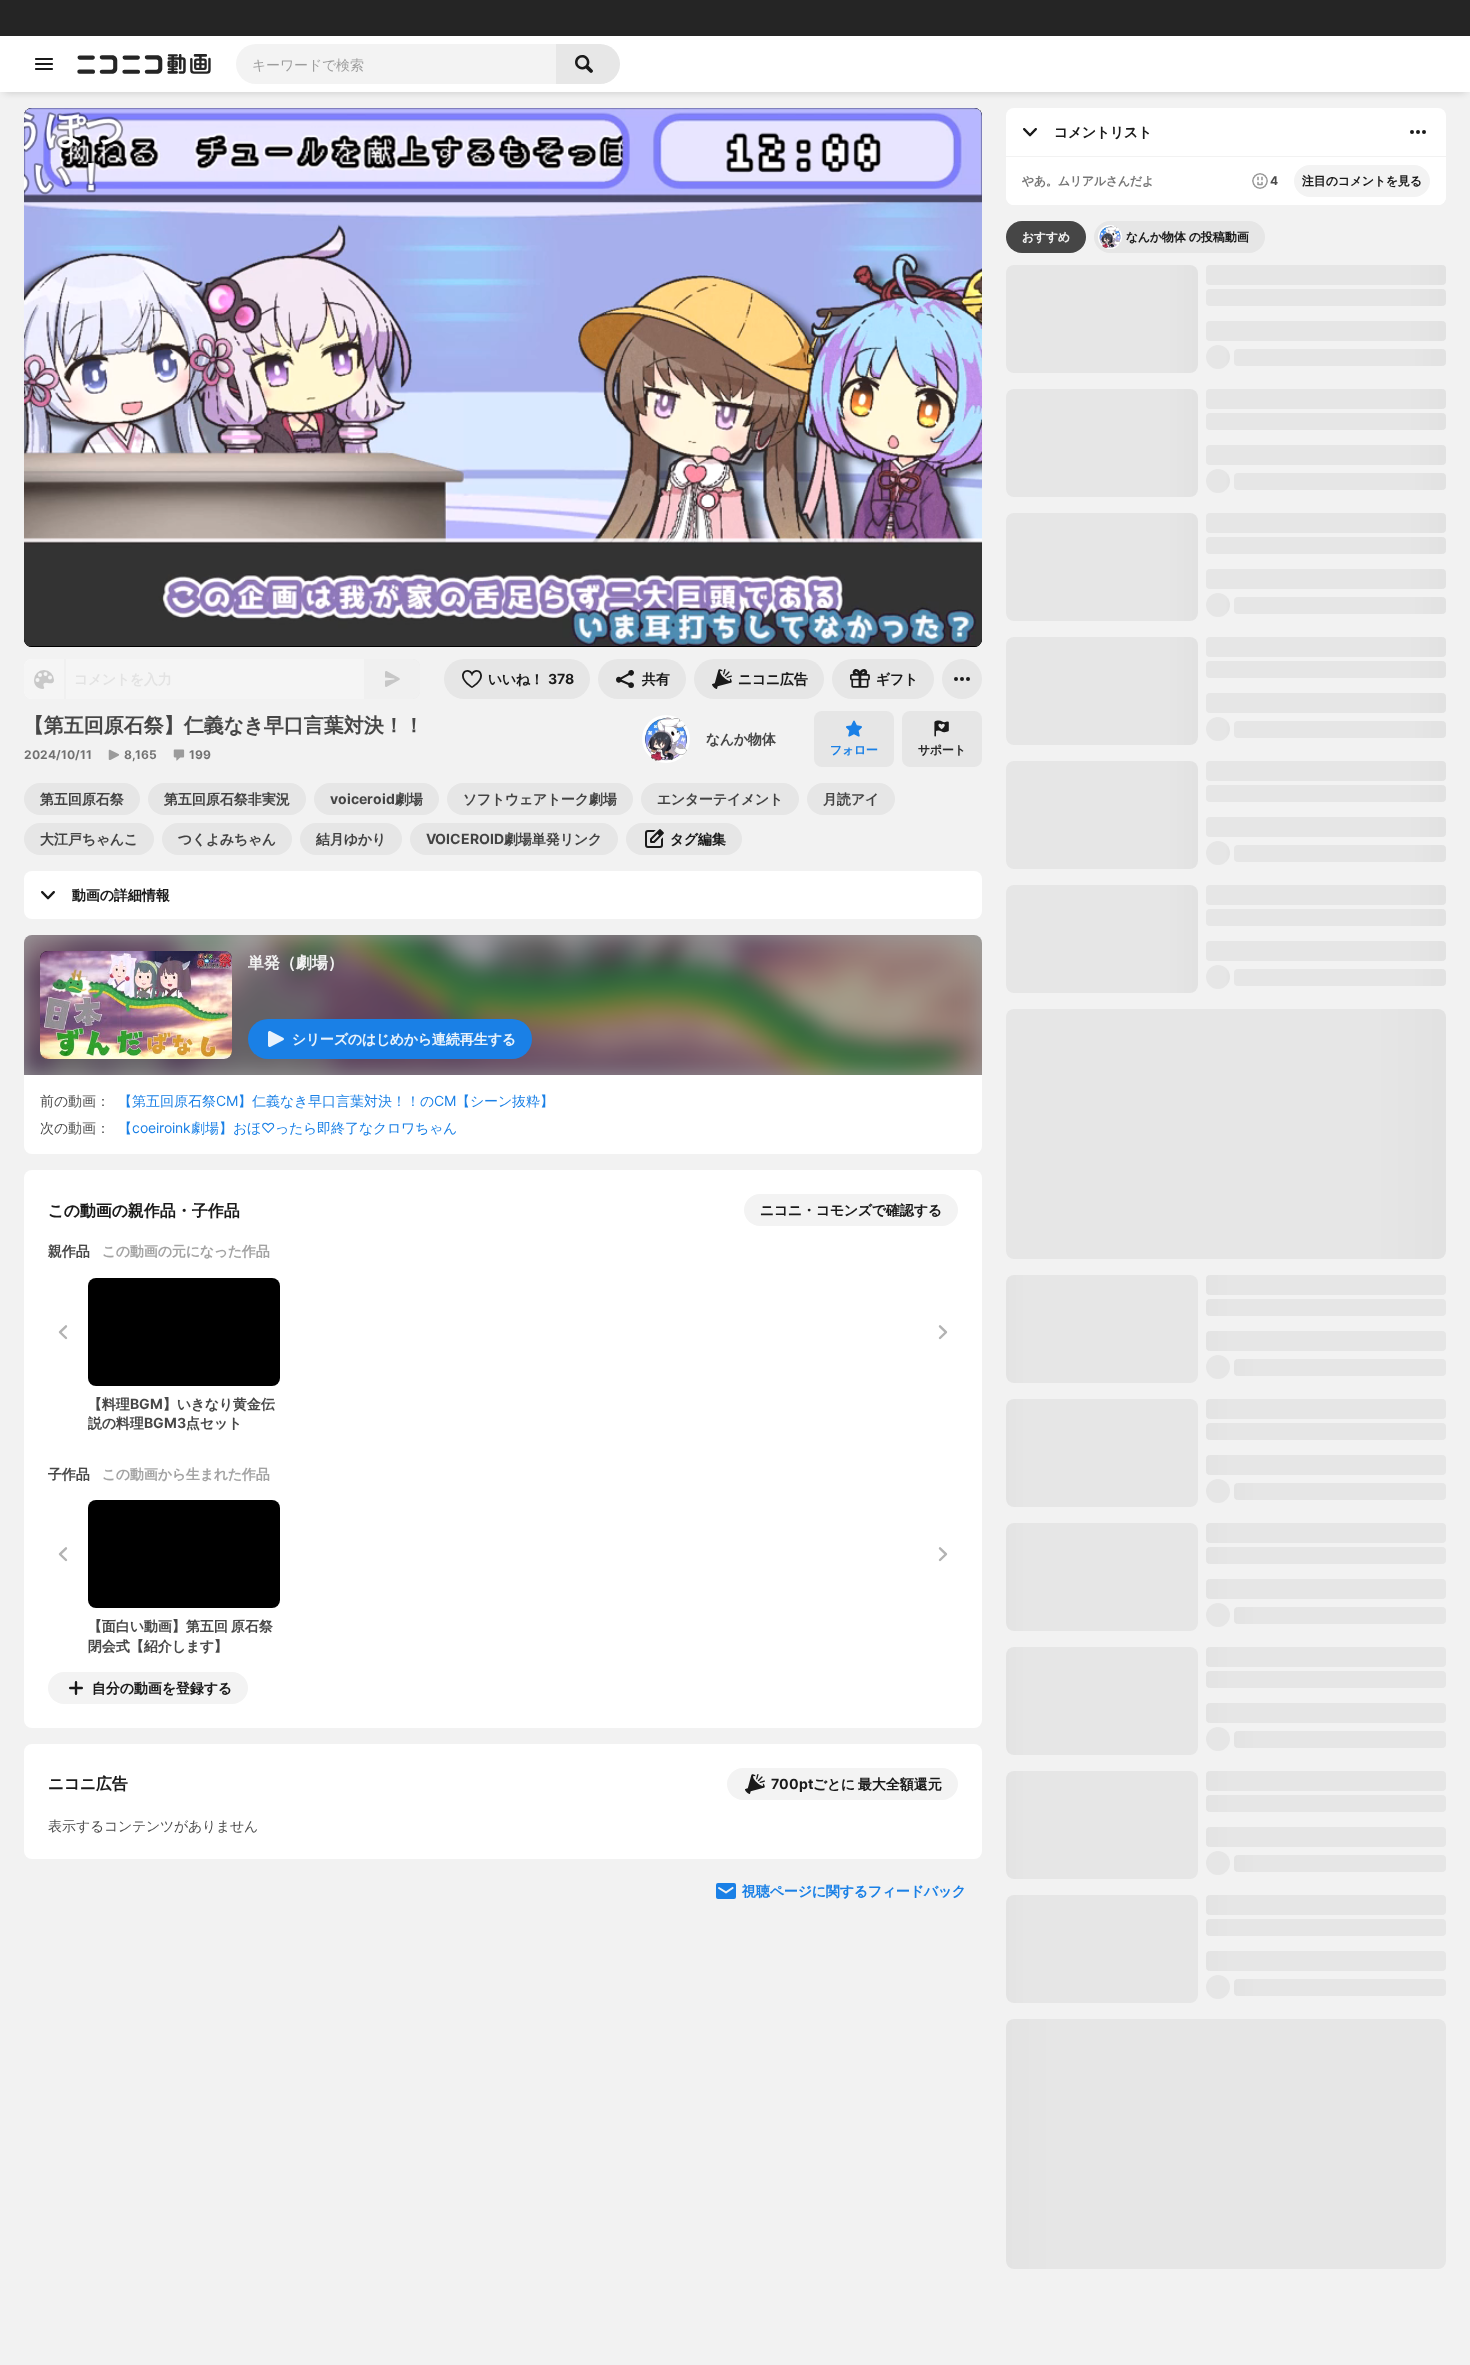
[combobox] (396, 64)
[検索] (588, 64)
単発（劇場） (296, 962)
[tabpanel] (1226, 1267)
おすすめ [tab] (1046, 236)
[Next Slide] (942, 1874)
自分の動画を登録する (162, 1687)
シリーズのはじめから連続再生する (404, 1038)
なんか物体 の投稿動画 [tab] (1187, 236)
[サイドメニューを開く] (44, 64)
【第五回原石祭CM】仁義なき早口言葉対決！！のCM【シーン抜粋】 (336, 1100)
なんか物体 (741, 738)
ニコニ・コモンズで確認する (851, 1209)
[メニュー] (962, 679)
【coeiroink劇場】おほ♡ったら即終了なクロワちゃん (287, 1127)
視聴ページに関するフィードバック (854, 2064)
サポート (942, 749)
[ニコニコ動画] (144, 64)
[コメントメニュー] (1418, 132)
